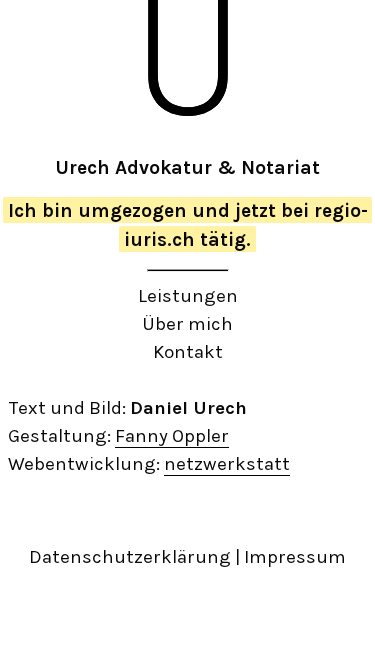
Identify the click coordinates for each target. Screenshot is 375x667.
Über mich (187, 324)
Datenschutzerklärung (130, 557)
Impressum (295, 557)
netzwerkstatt (227, 464)
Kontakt (188, 352)
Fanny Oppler (172, 436)
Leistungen (188, 296)
